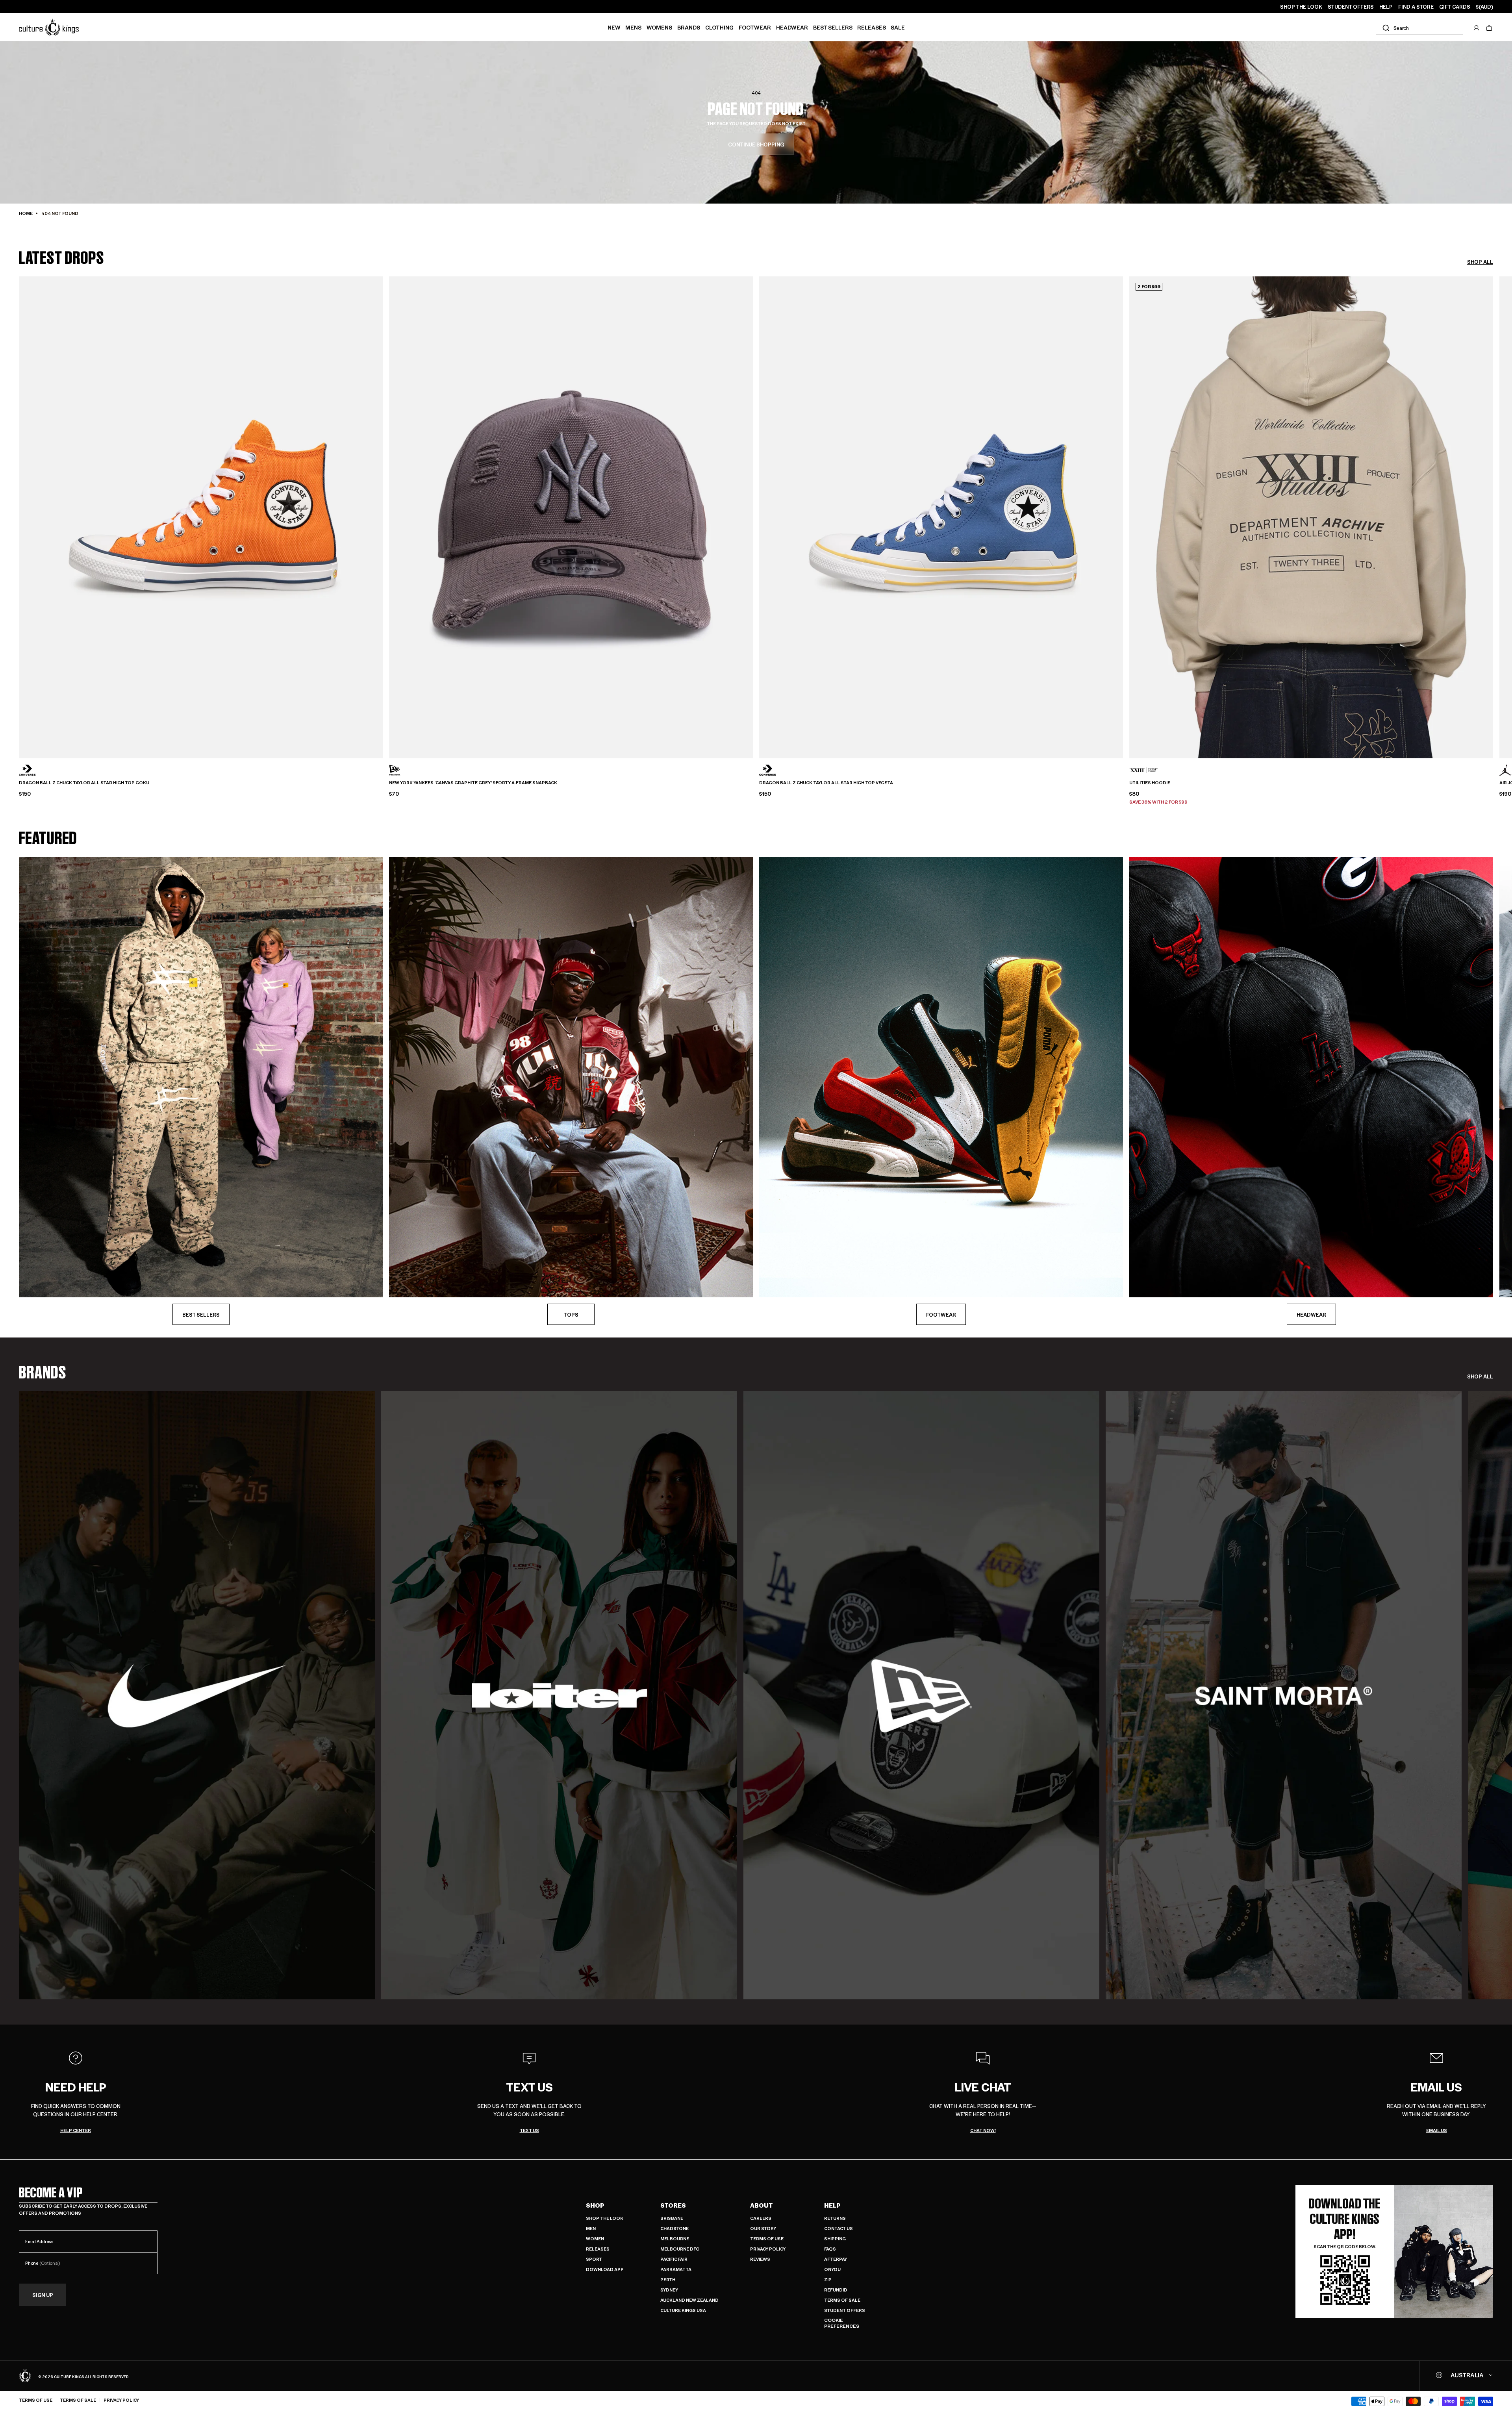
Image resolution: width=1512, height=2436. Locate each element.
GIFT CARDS (1455, 7)
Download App (605, 2269)
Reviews (760, 2259)
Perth (668, 2279)
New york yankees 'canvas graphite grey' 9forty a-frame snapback (473, 783)
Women (595, 2239)
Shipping (835, 2239)
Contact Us (838, 2228)
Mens (633, 27)
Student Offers (845, 2310)
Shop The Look (605, 2218)
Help (832, 2205)
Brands (689, 27)
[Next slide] (1493, 504)
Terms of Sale (842, 2300)
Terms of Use (767, 2239)
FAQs (830, 2249)
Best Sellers (833, 27)
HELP (1386, 7)
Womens (659, 27)
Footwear (755, 27)
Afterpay (836, 2259)
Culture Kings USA (683, 2310)
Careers (761, 2218)
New (614, 27)
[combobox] (1419, 28)
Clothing (719, 27)
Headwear (792, 27)
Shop (595, 2205)
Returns (835, 2218)
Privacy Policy (768, 2249)
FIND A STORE (1416, 7)
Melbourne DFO (680, 2249)
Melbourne (675, 2239)
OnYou (832, 2269)
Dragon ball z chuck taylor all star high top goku (84, 783)
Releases (872, 27)
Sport (594, 2259)
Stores (673, 2205)
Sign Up (43, 2295)
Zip (828, 2279)
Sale (898, 27)
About (762, 2205)
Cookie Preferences (842, 2323)
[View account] (1477, 28)
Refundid (836, 2290)
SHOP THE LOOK (1301, 7)
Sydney (669, 2290)
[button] (1489, 28)
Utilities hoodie (1150, 783)
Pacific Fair (674, 2259)
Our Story (763, 2228)
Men (591, 2228)
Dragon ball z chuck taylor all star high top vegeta (826, 783)
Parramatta (676, 2269)
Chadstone (674, 2228)
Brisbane (672, 2218)
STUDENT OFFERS (1351, 7)
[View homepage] (49, 27)
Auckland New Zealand (689, 2300)
